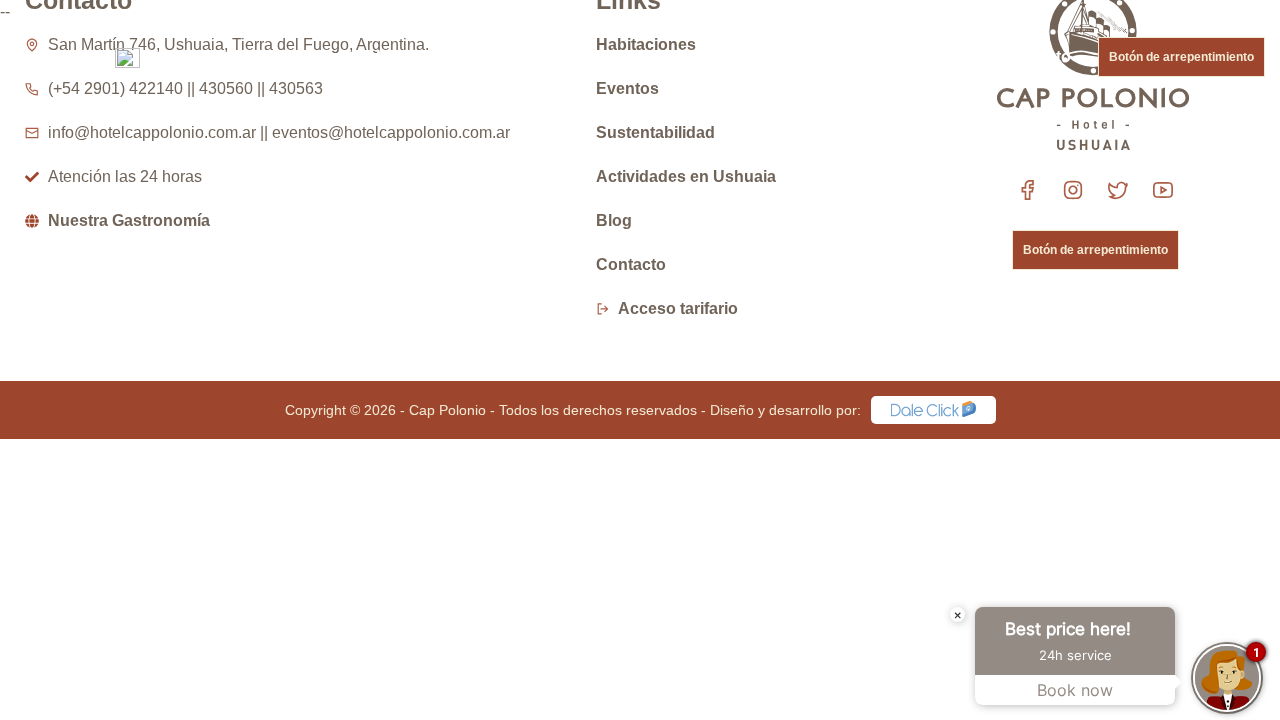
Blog (955, 56)
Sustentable (737, 56)
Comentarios (860, 56)
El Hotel (297, 56)
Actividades (619, 56)
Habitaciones (405, 56)
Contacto (1036, 56)
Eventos (514, 56)
